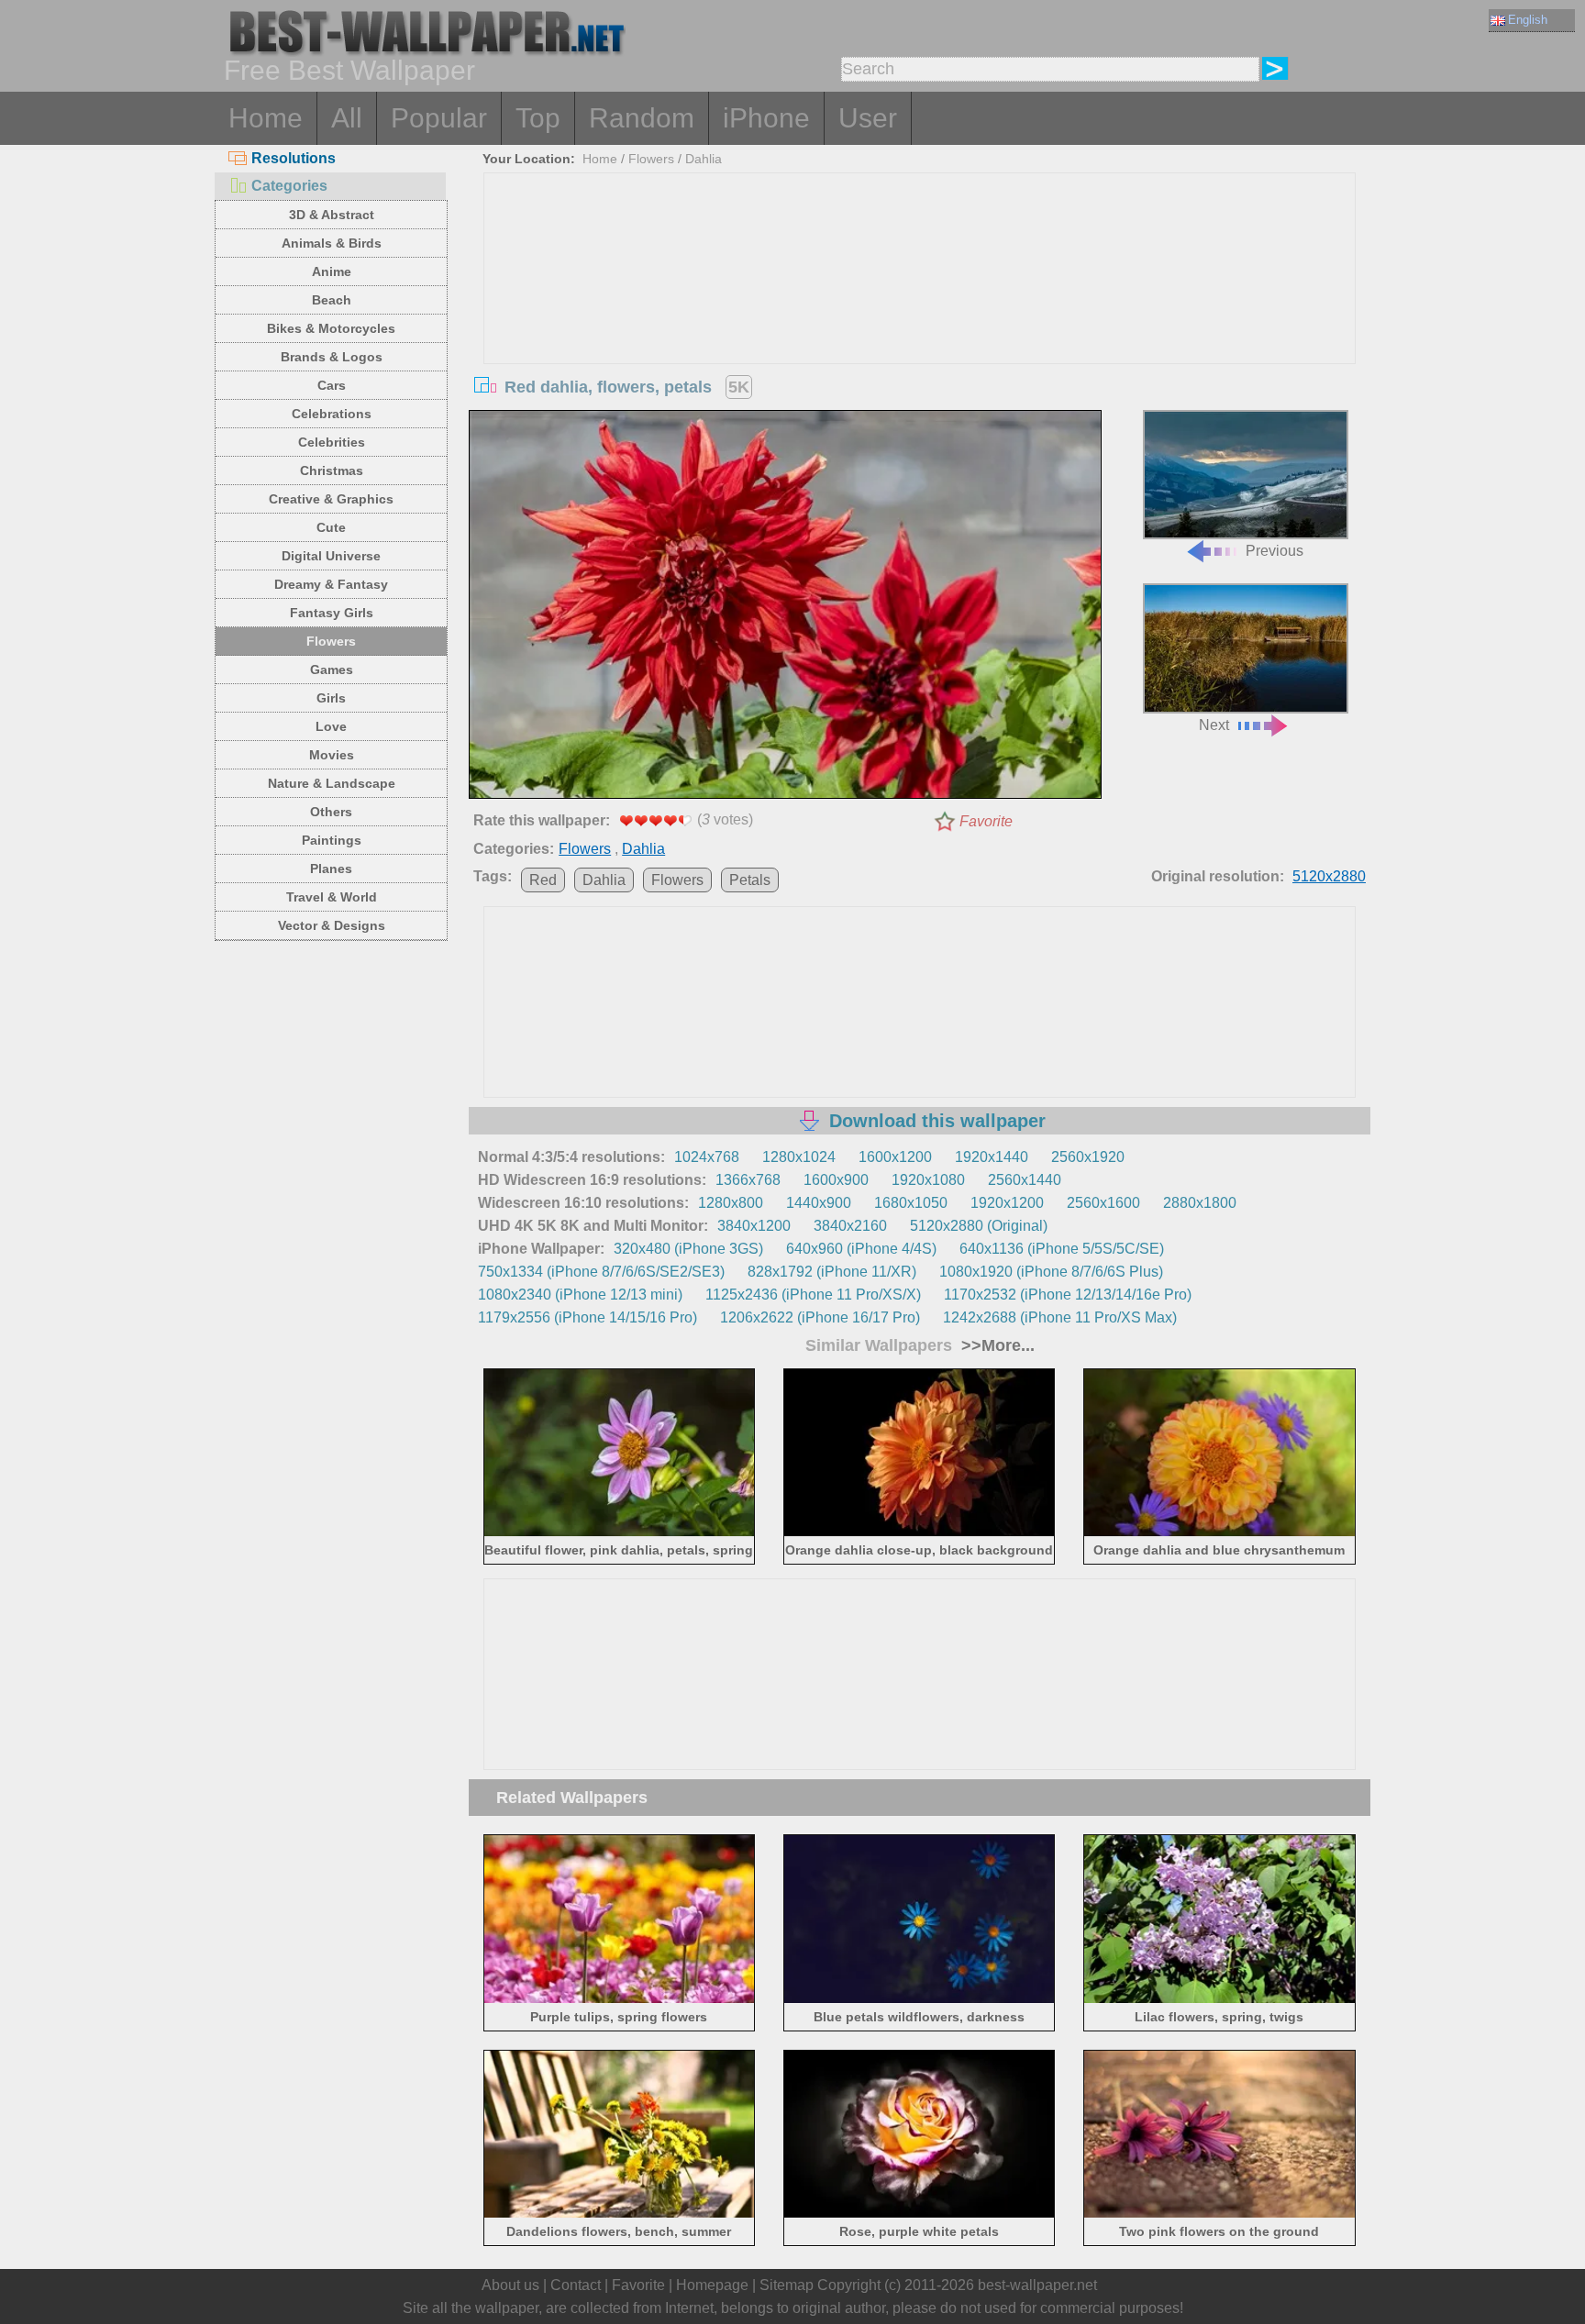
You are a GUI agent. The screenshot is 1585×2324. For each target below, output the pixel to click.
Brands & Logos (332, 357)
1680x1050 (911, 1203)
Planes (331, 869)
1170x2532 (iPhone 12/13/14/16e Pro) (1068, 1295)
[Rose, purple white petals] (920, 2214)
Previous (1275, 551)
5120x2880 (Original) (979, 1226)
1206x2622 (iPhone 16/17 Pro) (820, 1317)
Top (538, 118)
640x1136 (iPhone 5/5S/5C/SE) (1062, 1249)
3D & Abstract (332, 215)
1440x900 (819, 1203)
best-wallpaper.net (1037, 2285)
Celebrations (332, 414)
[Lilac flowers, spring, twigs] (1219, 1999)
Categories (289, 186)
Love (331, 726)
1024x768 (707, 1157)
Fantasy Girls (332, 613)
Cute (331, 527)
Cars (332, 385)
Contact (576, 2285)
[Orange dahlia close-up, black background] (920, 1533)
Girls (331, 698)
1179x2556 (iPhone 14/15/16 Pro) (587, 1317)
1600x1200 (895, 1157)
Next (1214, 725)
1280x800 (731, 1203)
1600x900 (836, 1180)
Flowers (331, 641)
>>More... (996, 1345)
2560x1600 (1103, 1203)
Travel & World (332, 897)
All (347, 118)
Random (642, 118)
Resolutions (294, 158)
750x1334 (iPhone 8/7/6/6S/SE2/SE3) (601, 1272)
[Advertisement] (920, 311)
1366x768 (748, 1180)
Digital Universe (331, 556)
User (868, 118)
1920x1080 (928, 1180)
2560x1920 (1088, 1157)
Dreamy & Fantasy (331, 584)
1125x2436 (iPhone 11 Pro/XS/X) (813, 1295)
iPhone (766, 118)
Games (332, 670)
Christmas (332, 470)
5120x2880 (1329, 876)
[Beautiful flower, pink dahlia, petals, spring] (620, 1533)
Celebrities (332, 442)
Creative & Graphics (331, 499)
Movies (332, 755)
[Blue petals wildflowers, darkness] (920, 1999)
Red (543, 880)
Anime (332, 271)
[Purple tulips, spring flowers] (620, 1999)
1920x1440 (992, 1157)
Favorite (986, 821)
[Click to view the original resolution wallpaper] (785, 608)
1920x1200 (1007, 1203)
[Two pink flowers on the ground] (1219, 2214)
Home (266, 118)
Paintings (332, 840)
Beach (332, 300)
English (1528, 20)
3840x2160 (850, 1226)
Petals (750, 880)
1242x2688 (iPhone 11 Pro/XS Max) (1060, 1317)
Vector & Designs (332, 925)
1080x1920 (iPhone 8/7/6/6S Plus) (1051, 1272)
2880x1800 (1200, 1203)
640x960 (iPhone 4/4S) (861, 1249)
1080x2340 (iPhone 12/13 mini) (580, 1295)
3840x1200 (754, 1226)
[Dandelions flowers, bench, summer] (620, 2214)
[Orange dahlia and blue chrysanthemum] (1219, 1533)
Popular (439, 118)
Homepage (712, 2285)
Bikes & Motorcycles (331, 328)
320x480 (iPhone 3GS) (688, 1249)
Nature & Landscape (332, 783)
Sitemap (787, 2285)
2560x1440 (1025, 1180)
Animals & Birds (332, 243)
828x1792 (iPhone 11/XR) (832, 1272)
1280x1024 (799, 1157)
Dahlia (704, 159)
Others (331, 812)
